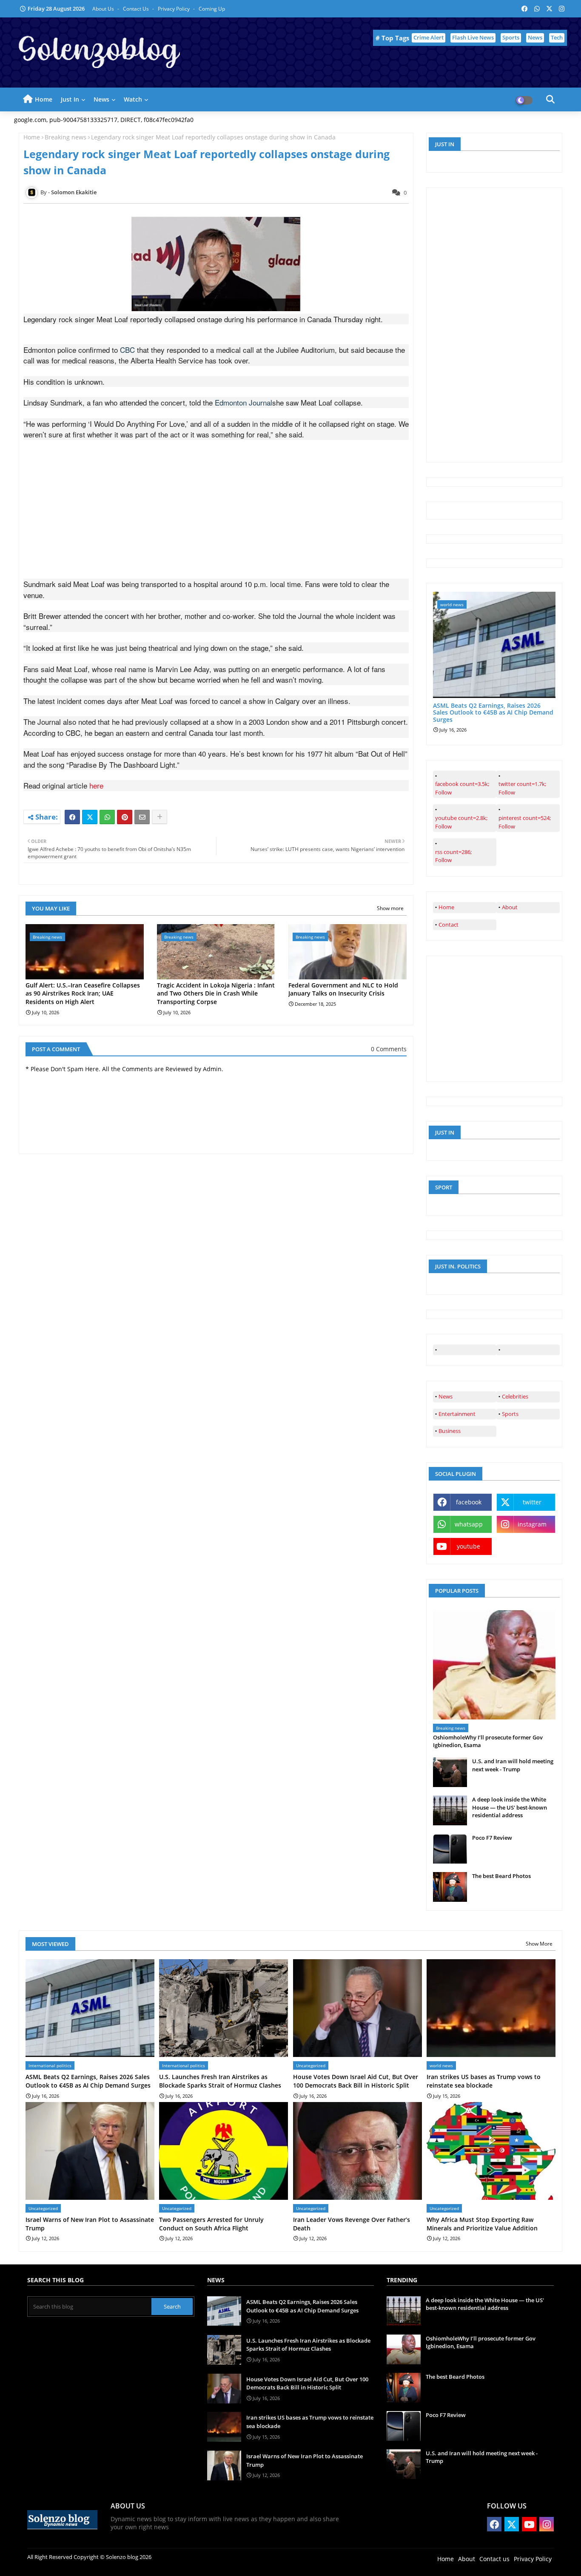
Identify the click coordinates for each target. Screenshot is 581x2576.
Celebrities (515, 1396)
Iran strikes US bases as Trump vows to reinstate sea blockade (484, 2081)
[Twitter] (90, 817)
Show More (539, 1944)
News (535, 37)
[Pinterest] (125, 817)
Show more (390, 908)
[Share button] (159, 817)
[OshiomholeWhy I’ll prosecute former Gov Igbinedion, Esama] (494, 1665)
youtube (469, 1546)
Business (450, 1431)
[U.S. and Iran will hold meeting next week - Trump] (450, 1772)
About (510, 907)
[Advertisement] (216, 519)
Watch (133, 99)
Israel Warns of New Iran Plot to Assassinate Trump (90, 2224)
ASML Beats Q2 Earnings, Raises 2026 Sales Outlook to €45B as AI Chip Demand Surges (493, 713)
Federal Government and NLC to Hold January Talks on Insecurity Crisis (343, 989)
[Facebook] (72, 817)
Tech (557, 37)
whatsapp (469, 1524)
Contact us (137, 9)
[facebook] (465, 1350)
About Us (104, 9)
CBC (127, 350)
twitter (532, 1502)
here (96, 785)
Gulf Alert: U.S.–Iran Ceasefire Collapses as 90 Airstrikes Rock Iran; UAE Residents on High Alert (83, 993)
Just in (70, 99)
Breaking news (66, 137)
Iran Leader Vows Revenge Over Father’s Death (352, 2224)
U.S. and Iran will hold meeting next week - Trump (513, 1765)
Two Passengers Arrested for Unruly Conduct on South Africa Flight (211, 2224)
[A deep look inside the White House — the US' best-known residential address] (450, 1810)
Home (44, 99)
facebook (469, 1502)
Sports (511, 37)
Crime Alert (429, 37)
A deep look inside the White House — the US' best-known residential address (510, 1807)
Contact (449, 925)
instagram (532, 1524)
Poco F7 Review (492, 1838)
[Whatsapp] (107, 817)
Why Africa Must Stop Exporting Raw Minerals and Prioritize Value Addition (482, 2224)
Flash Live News (473, 37)
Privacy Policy (174, 9)
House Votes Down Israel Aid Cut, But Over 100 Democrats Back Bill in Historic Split (356, 2081)
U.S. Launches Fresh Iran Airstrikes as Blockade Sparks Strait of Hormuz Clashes (220, 2081)
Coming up (212, 9)
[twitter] (528, 1350)
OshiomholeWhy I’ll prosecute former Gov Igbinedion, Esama (488, 1741)
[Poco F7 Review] (450, 1849)
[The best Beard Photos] (450, 1887)
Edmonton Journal (244, 402)
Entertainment (457, 1414)
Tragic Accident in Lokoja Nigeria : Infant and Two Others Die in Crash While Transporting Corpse (216, 993)
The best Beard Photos (501, 1876)
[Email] (142, 817)
